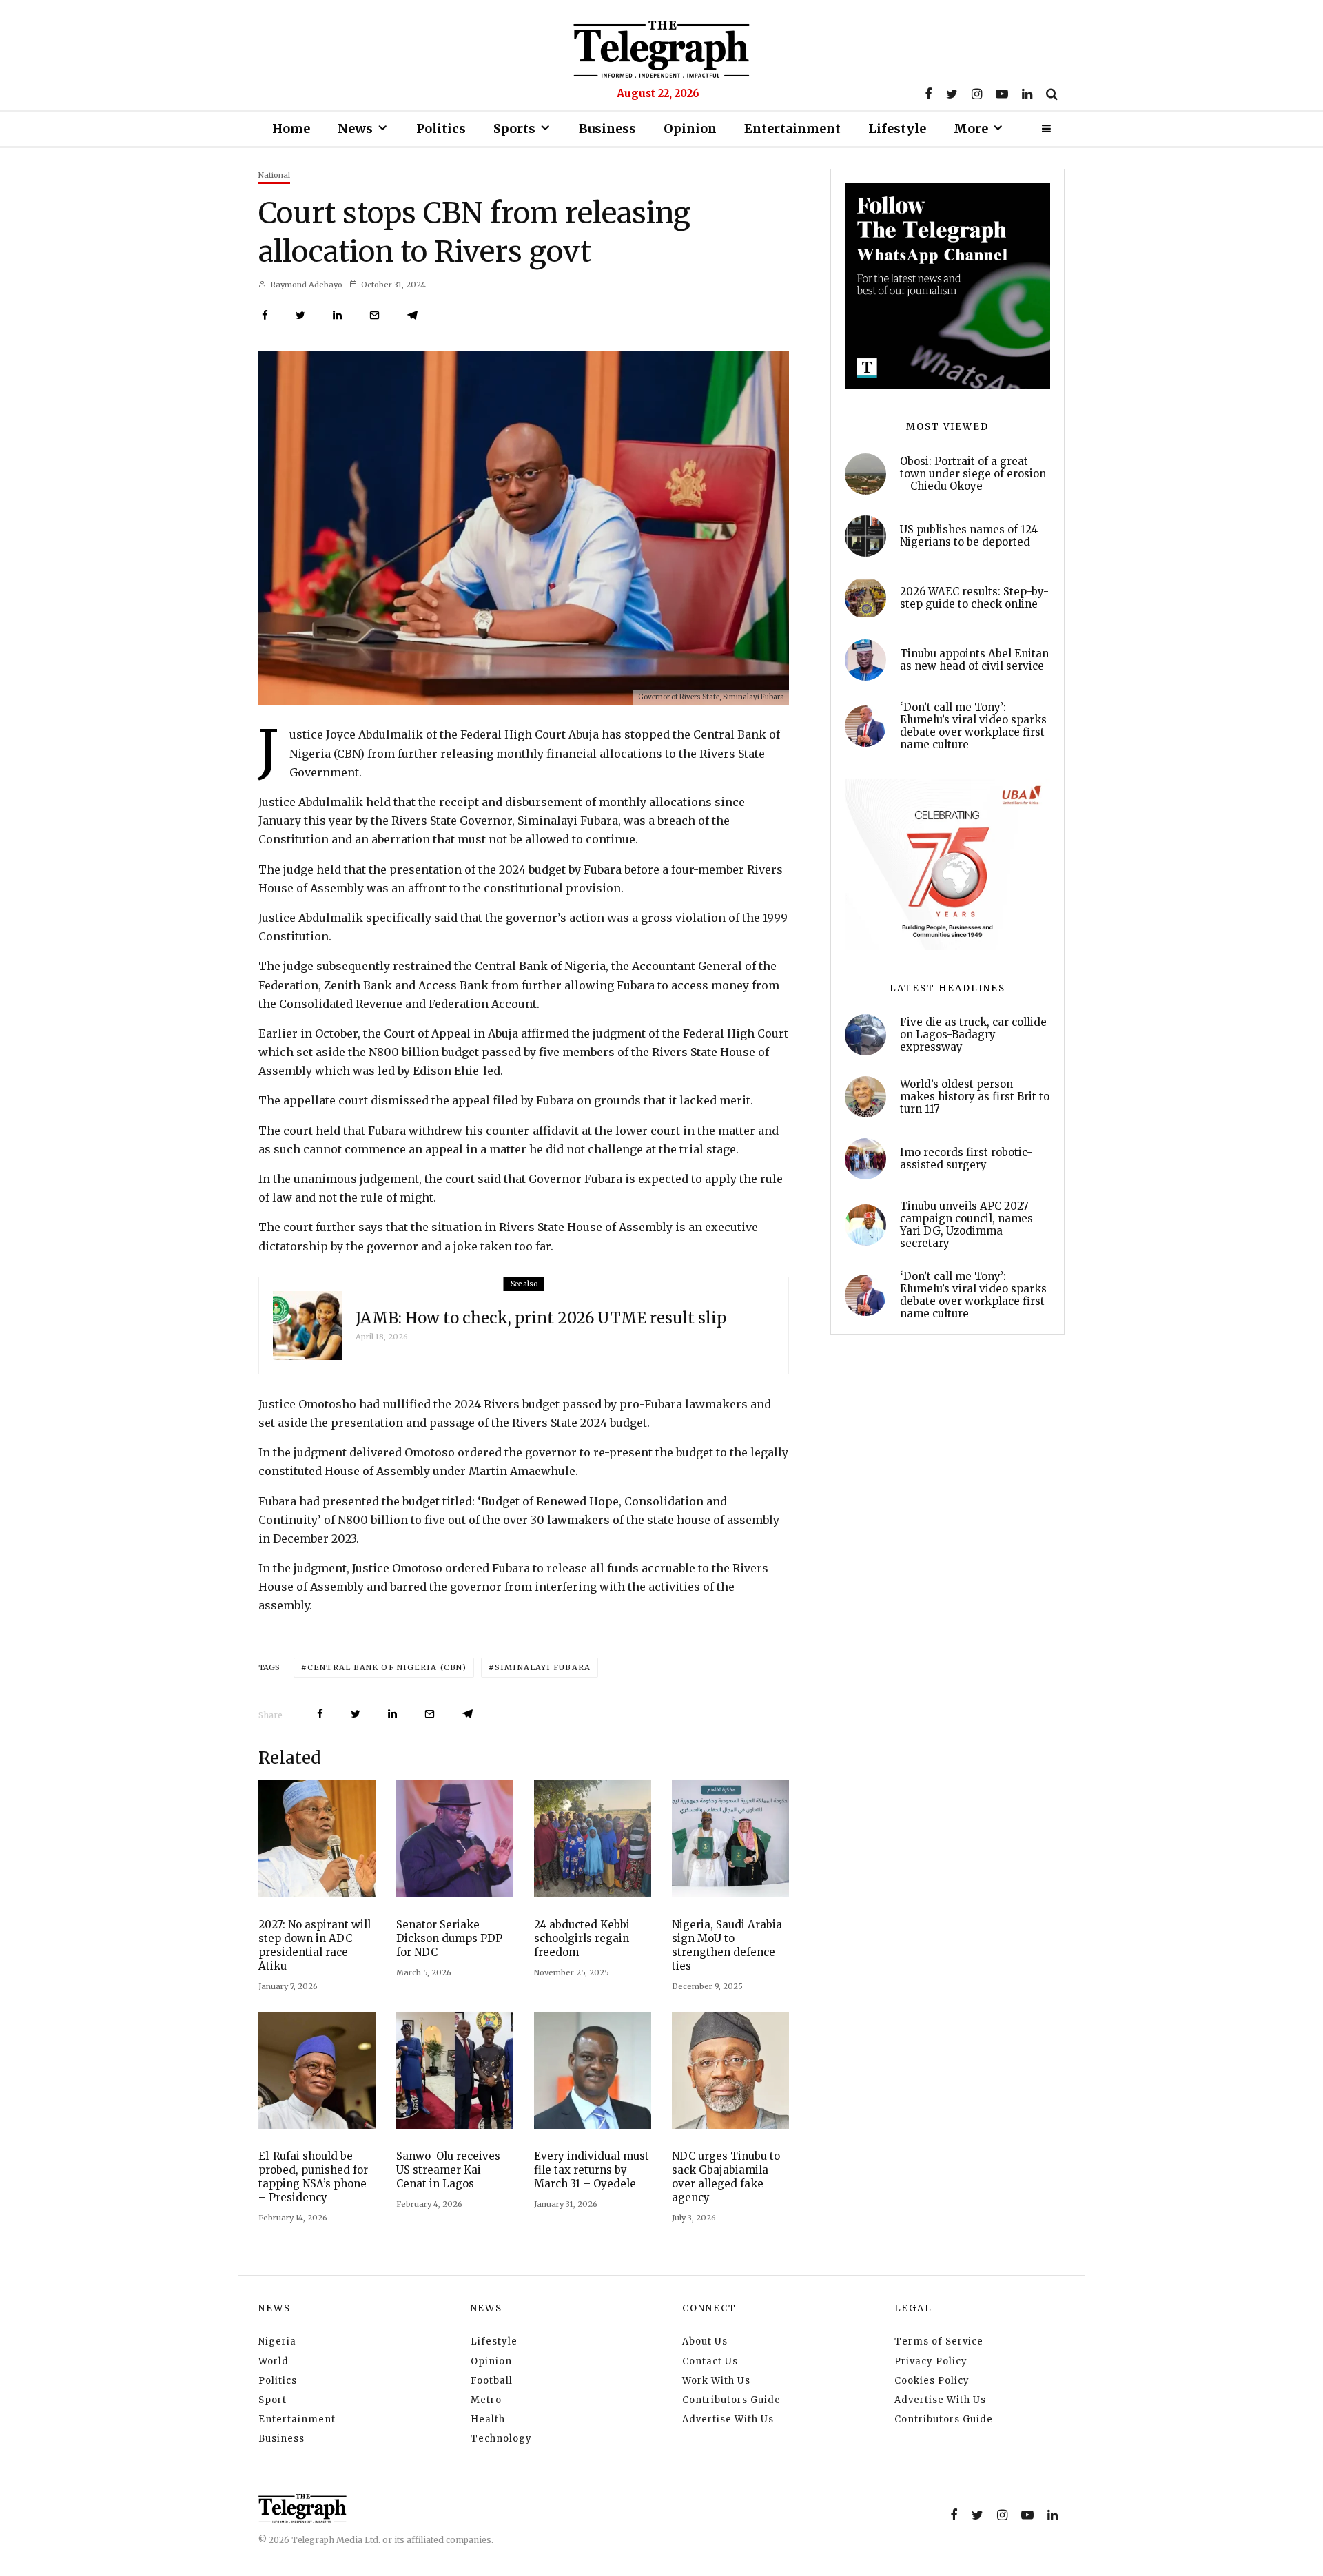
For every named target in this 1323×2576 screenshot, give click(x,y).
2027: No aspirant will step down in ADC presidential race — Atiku (315, 1945)
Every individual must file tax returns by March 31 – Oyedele (592, 2170)
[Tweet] (300, 315)
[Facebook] (929, 94)
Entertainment (792, 128)
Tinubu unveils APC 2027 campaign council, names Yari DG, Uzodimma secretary (966, 1225)
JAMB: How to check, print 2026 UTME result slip (541, 1318)
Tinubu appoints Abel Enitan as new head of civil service (974, 660)
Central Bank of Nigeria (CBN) (387, 1667)
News (355, 128)
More (971, 128)
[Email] (375, 315)
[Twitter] (952, 94)
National (274, 175)
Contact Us (710, 2361)
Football (492, 2381)
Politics (441, 128)
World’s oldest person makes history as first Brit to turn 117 (975, 1097)
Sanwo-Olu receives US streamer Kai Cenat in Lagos (448, 2170)
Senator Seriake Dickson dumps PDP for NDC (449, 1938)
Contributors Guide (731, 2400)
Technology (501, 2439)
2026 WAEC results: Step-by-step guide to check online (974, 598)
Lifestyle (897, 128)
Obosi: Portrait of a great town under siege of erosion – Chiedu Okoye (973, 474)
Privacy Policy (931, 2361)
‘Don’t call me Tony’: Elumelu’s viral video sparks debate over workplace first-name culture (974, 726)
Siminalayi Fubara (543, 1667)
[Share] (265, 315)
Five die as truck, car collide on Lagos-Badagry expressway (973, 1035)
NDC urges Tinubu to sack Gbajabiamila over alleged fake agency (726, 2177)
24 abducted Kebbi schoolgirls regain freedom (582, 1938)
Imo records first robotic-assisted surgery (966, 1159)
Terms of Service (939, 2341)
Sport (273, 2400)
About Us (705, 2341)
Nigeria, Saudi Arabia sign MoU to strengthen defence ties (727, 1945)
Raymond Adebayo (305, 285)
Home (291, 128)
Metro (486, 2400)
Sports (514, 128)
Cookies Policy (932, 2381)
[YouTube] (1002, 94)
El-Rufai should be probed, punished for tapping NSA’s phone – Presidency (313, 2177)
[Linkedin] (1027, 94)
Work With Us (716, 2381)
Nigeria (277, 2341)
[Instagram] (977, 94)
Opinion (690, 128)
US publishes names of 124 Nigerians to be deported (969, 536)
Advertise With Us (728, 2419)
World (274, 2361)
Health (488, 2419)
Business (607, 128)
